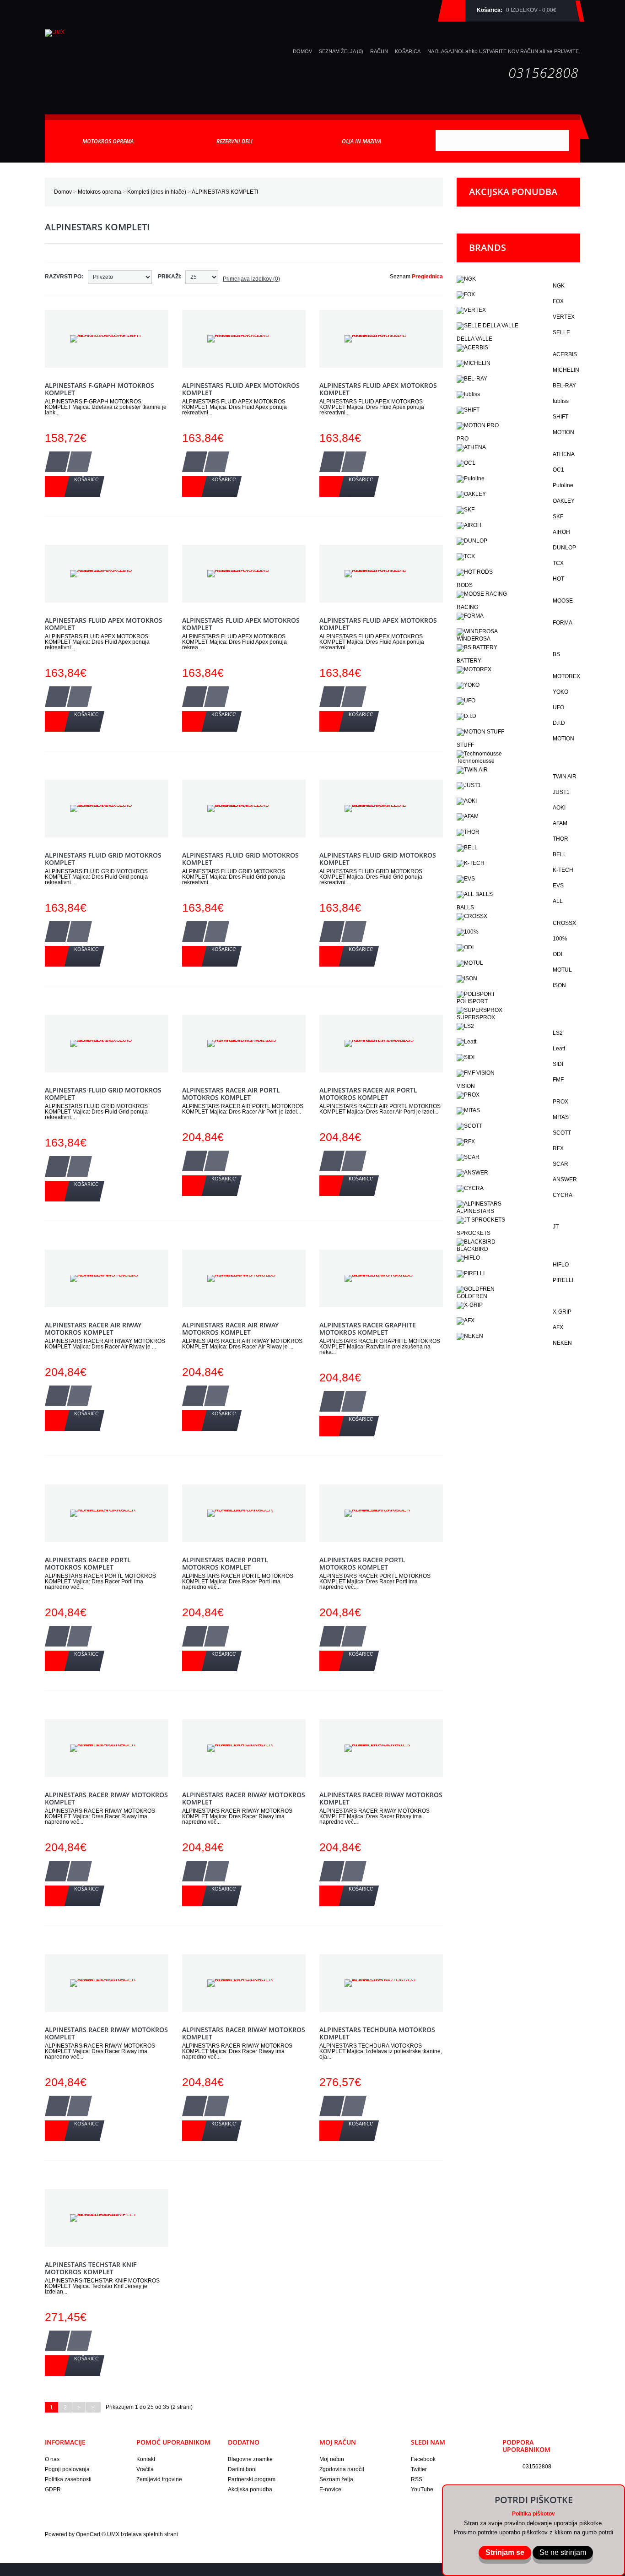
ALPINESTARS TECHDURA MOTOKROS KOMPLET (377, 2033)
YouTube (422, 2489)
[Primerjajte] (79, 462)
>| (93, 2408)
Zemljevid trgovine (159, 2479)
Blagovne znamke (250, 2459)
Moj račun (332, 2459)
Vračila (145, 2469)
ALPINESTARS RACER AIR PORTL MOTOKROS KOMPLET (231, 1094)
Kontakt (146, 2459)
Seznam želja (336, 2479)
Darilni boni (242, 2469)
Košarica (408, 51)
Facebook (423, 2459)
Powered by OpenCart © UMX (83, 2534)
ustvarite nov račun (509, 51)
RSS (417, 2479)
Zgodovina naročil (342, 2469)
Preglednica (427, 277)
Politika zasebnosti (68, 2479)
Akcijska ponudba (250, 2489)
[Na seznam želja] (57, 462)
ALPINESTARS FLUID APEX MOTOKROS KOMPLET (241, 389)
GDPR (53, 2489)
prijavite (566, 51)
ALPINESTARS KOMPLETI (225, 192)
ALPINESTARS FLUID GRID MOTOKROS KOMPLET (103, 859)
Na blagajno (445, 51)
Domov (63, 192)
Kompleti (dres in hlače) (157, 192)
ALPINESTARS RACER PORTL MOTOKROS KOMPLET (88, 1563)
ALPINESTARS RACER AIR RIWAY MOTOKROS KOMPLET (93, 1329)
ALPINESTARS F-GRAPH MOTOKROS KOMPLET (100, 389)
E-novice (330, 2489)
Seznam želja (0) (341, 51)
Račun (379, 51)
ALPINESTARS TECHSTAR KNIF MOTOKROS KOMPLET (91, 2268)
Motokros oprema (100, 192)
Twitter (419, 2469)
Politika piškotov (533, 2514)
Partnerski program (252, 2479)
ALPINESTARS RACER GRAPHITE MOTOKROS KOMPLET (368, 1329)
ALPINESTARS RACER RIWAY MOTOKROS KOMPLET (106, 1798)
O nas (52, 2459)
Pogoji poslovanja (67, 2469)
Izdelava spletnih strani (149, 2534)
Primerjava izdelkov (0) (251, 279)
